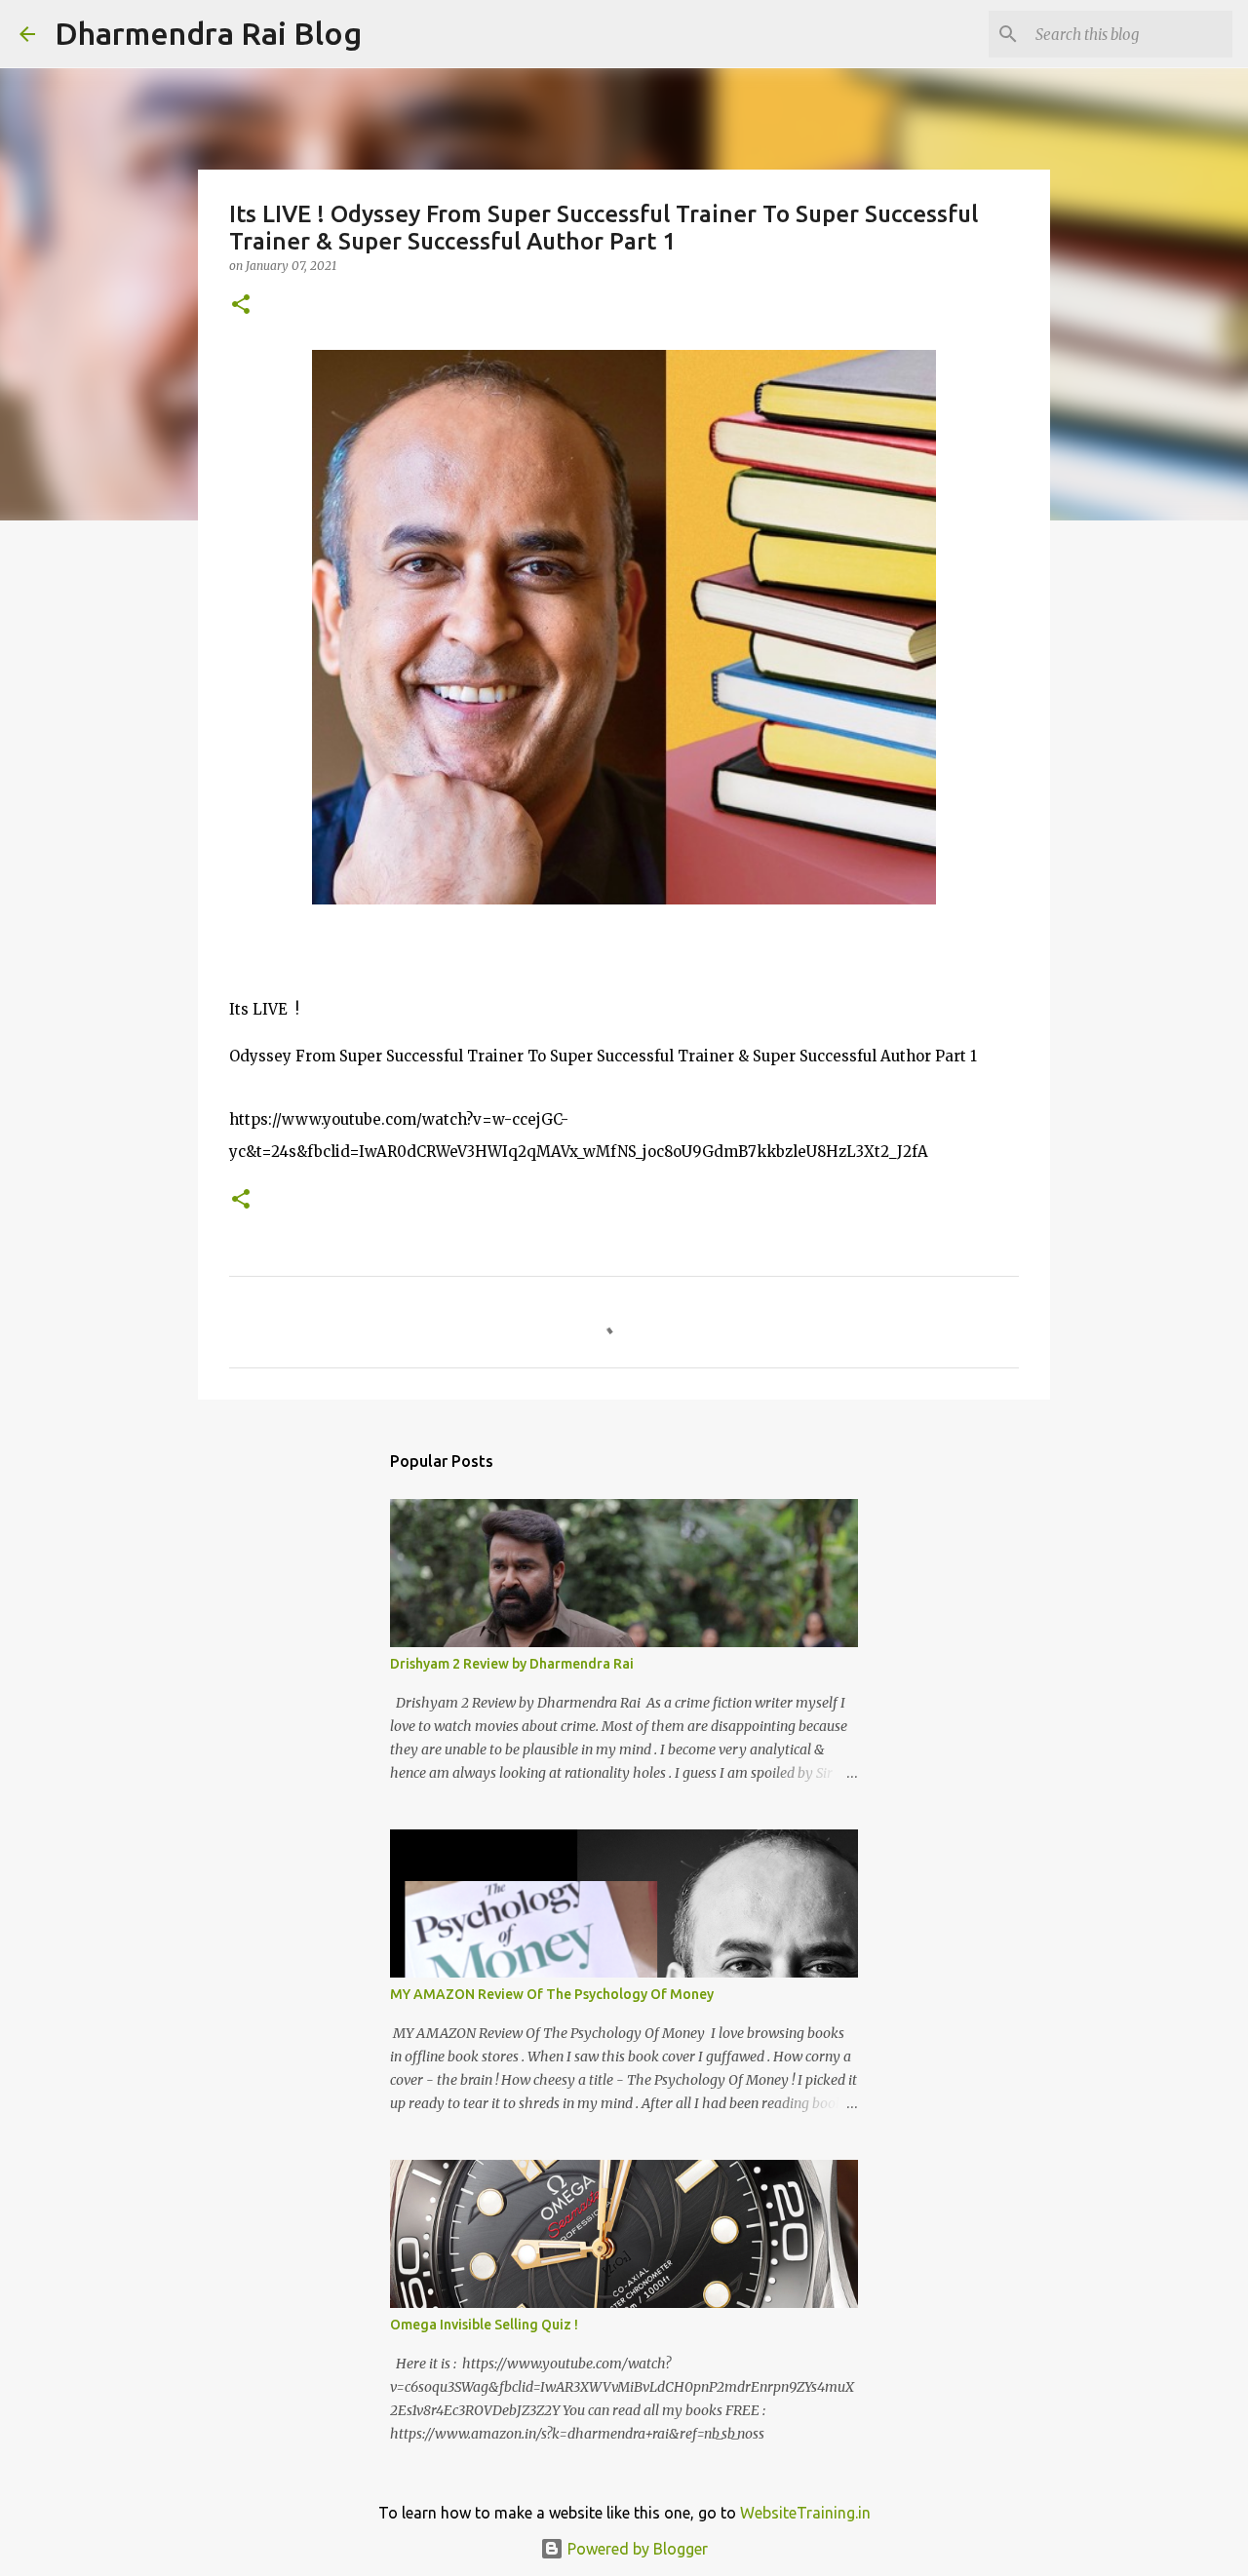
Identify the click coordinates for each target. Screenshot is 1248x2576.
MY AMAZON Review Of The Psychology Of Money (552, 1994)
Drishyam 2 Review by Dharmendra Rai (512, 1664)
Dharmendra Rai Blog (208, 33)
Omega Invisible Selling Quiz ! (484, 2325)
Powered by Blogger (636, 2549)
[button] (241, 306)
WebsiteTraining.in (805, 2513)
